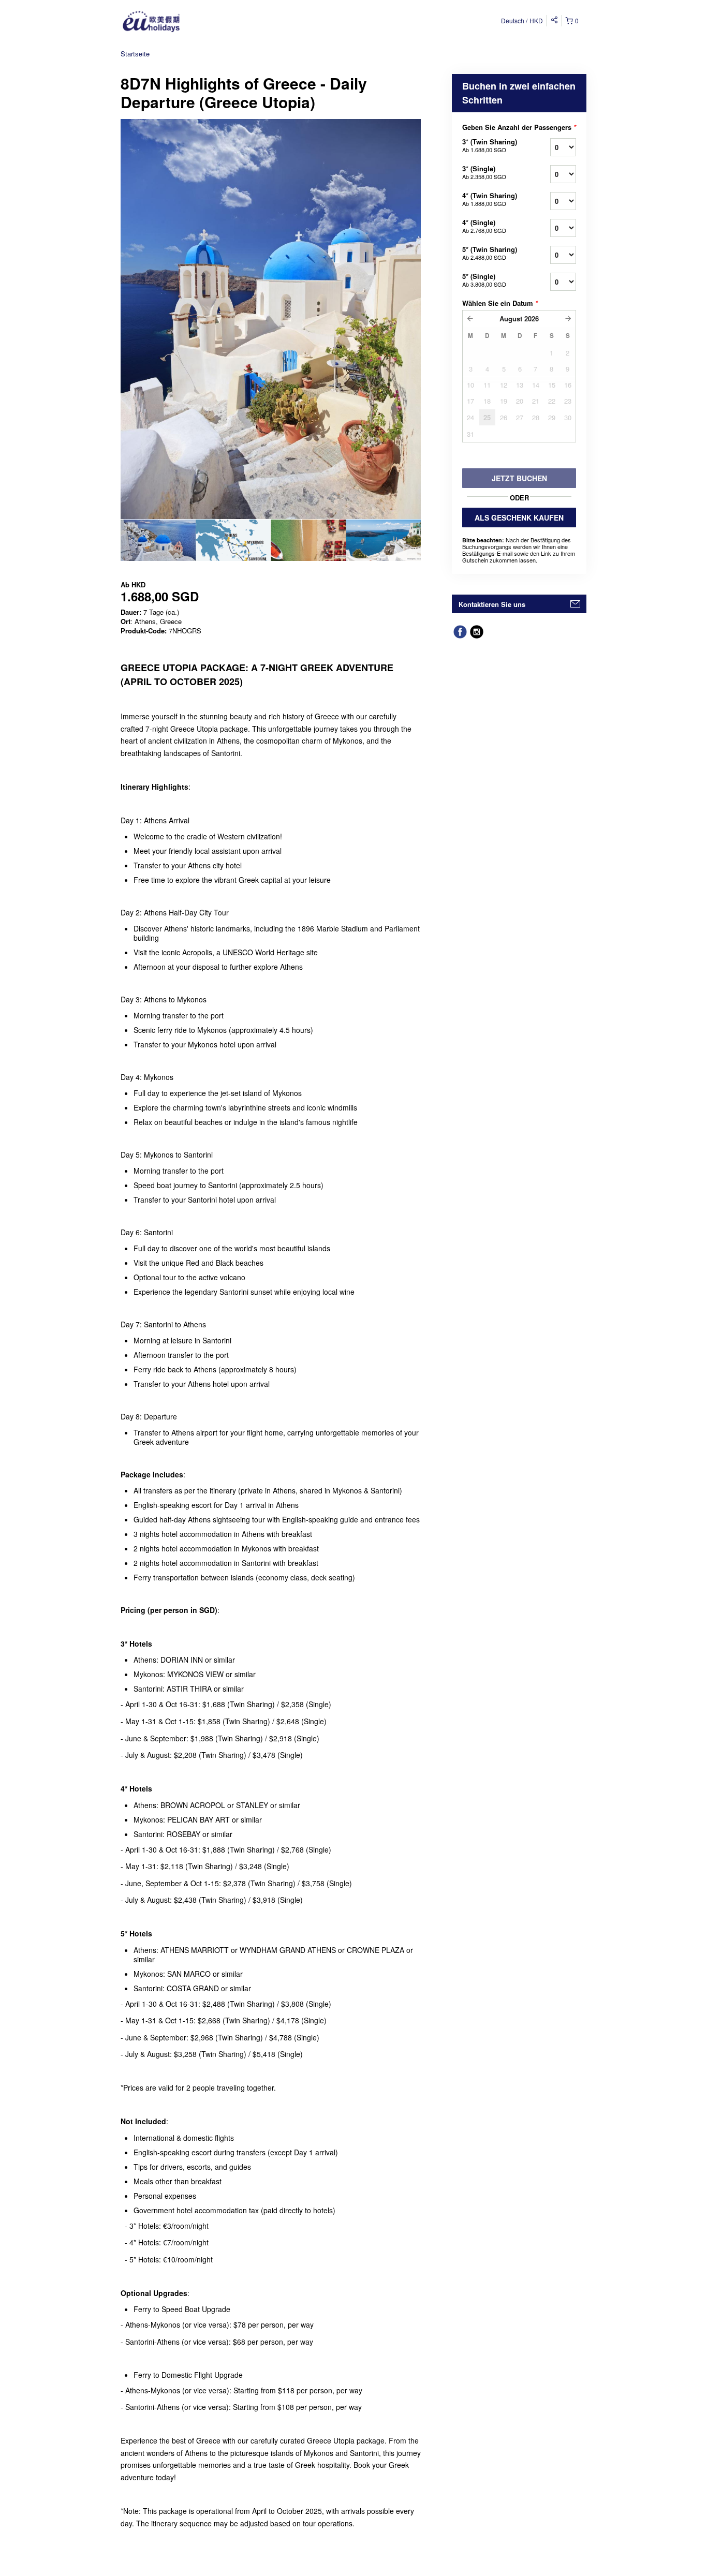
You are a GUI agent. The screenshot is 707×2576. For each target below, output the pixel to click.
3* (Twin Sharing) (490, 145)
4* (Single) (484, 226)
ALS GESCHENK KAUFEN (519, 517)
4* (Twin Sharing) (490, 199)
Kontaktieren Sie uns (492, 604)
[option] (158, 540)
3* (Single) (484, 172)
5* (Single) (484, 280)
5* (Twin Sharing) (490, 253)
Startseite (135, 54)
